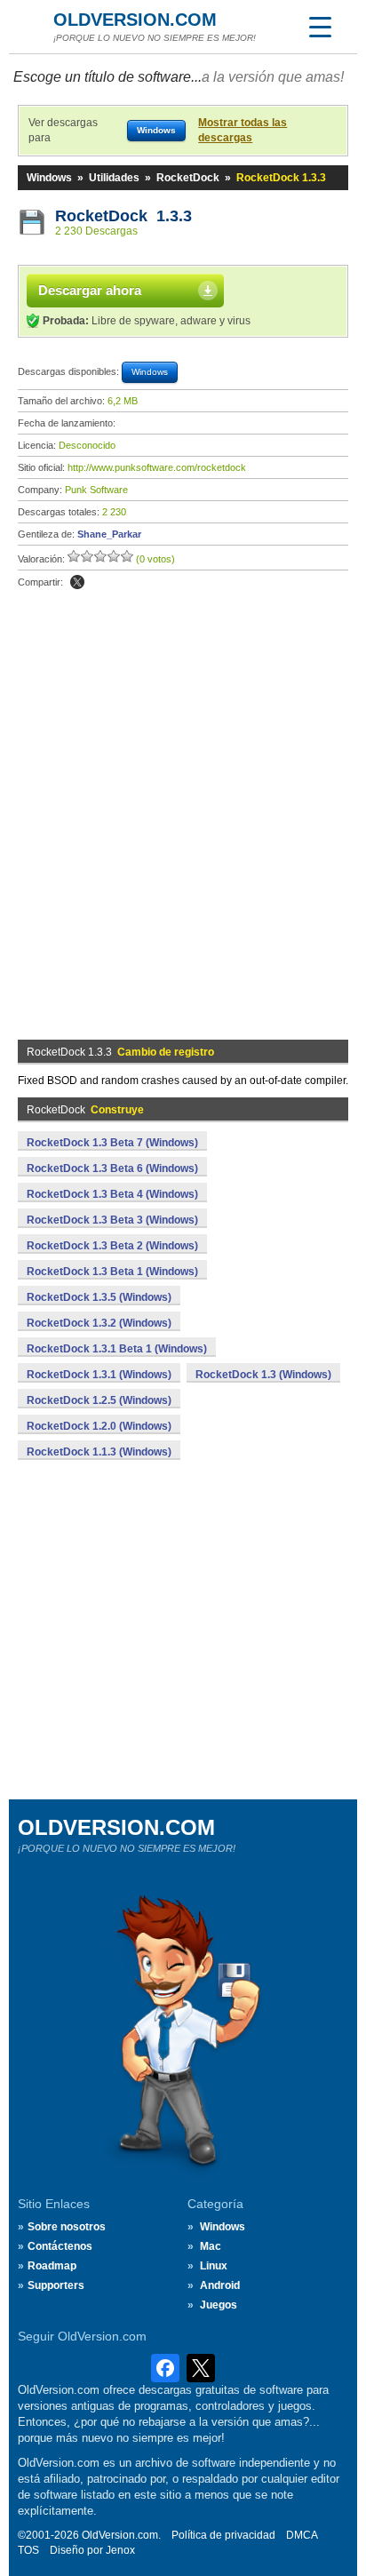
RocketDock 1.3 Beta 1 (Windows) (112, 1272)
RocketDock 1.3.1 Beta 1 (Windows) (117, 1349)
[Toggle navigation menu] (320, 27)
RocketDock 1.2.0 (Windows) (99, 1426)
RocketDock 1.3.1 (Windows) (99, 1375)
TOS (28, 2550)
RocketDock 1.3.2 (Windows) (99, 1323)
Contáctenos (60, 2246)
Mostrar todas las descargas (243, 130)
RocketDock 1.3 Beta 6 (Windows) (112, 1168)
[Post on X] (77, 582)
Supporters (56, 2285)
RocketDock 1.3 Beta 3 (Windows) (112, 1220)
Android (220, 2285)
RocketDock (188, 178)
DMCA (302, 2535)
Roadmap (52, 2266)
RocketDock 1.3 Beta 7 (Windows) (112, 1143)
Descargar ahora (90, 290)
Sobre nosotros (67, 2227)
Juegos (219, 2305)
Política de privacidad (223, 2535)
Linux (214, 2266)
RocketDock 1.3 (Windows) (263, 1375)
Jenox (120, 2550)
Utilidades (114, 178)
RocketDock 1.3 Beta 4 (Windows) (112, 1194)
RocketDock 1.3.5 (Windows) (99, 1297)
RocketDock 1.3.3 (123, 216)
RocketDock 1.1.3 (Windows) (99, 1452)
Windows (49, 178)
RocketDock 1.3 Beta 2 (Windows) (112, 1246)
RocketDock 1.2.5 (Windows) (99, 1400)
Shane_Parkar (109, 534)
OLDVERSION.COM (135, 20)
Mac (211, 2246)
